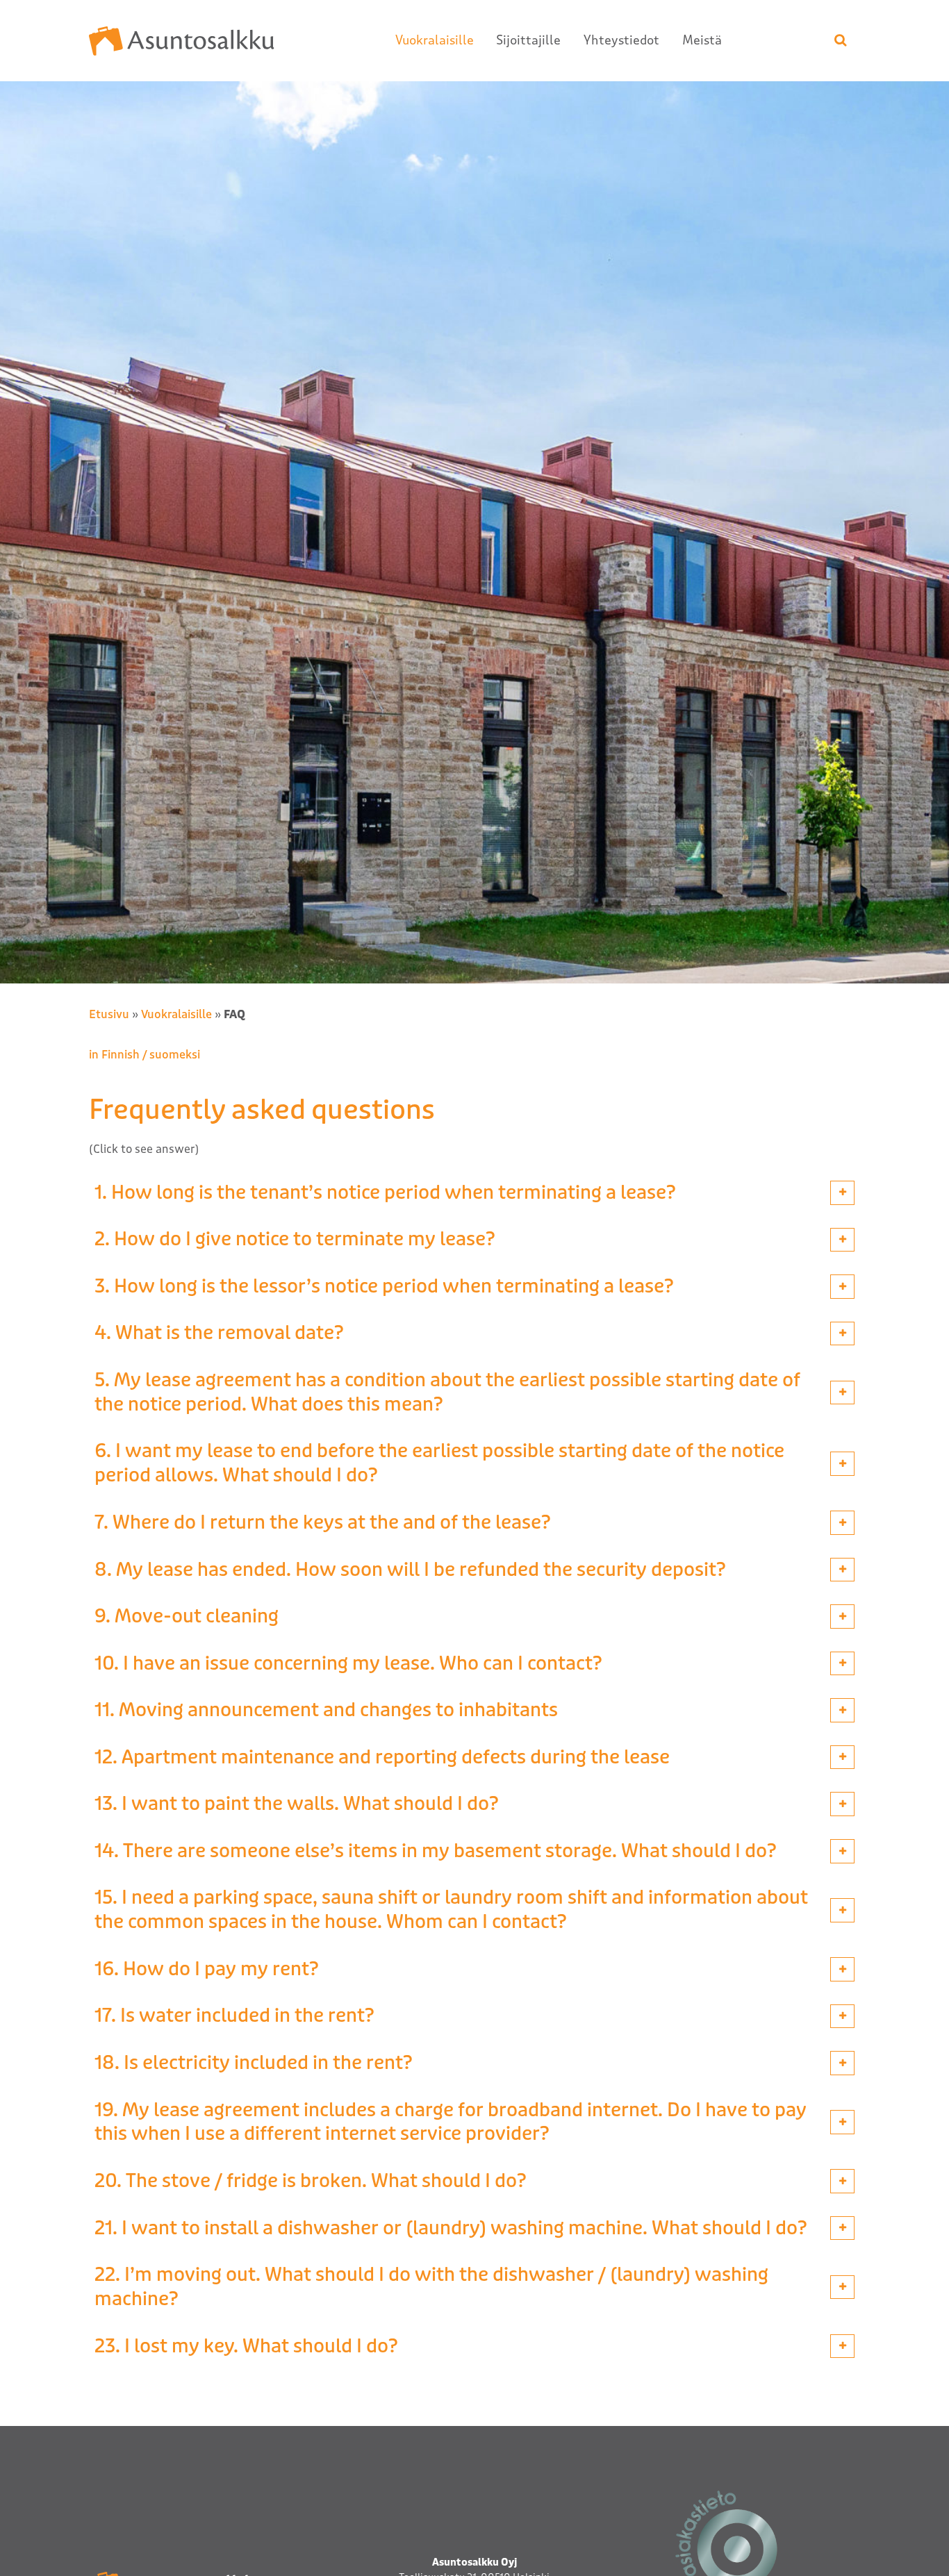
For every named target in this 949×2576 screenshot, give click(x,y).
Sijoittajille (528, 41)
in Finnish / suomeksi (145, 1055)
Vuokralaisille (435, 41)
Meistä (702, 41)
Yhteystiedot (621, 41)
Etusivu (109, 1014)
